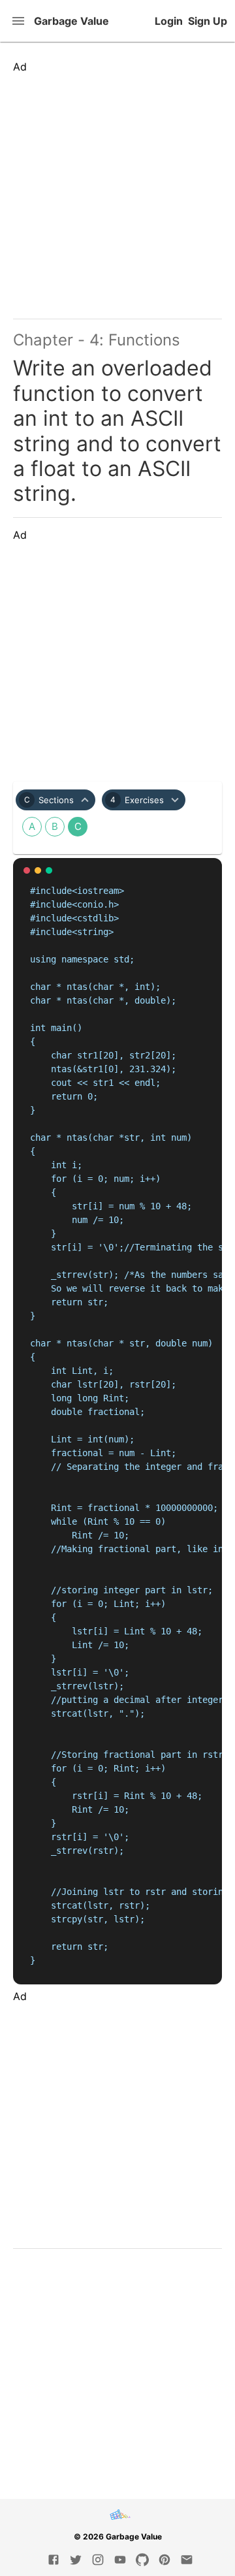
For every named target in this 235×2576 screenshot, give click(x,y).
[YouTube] (120, 2560)
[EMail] (187, 2560)
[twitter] (76, 2560)
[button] (55, 800)
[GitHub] (142, 2560)
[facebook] (54, 2560)
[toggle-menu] (20, 21)
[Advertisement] (117, 191)
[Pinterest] (164, 2560)
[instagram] (98, 2560)
